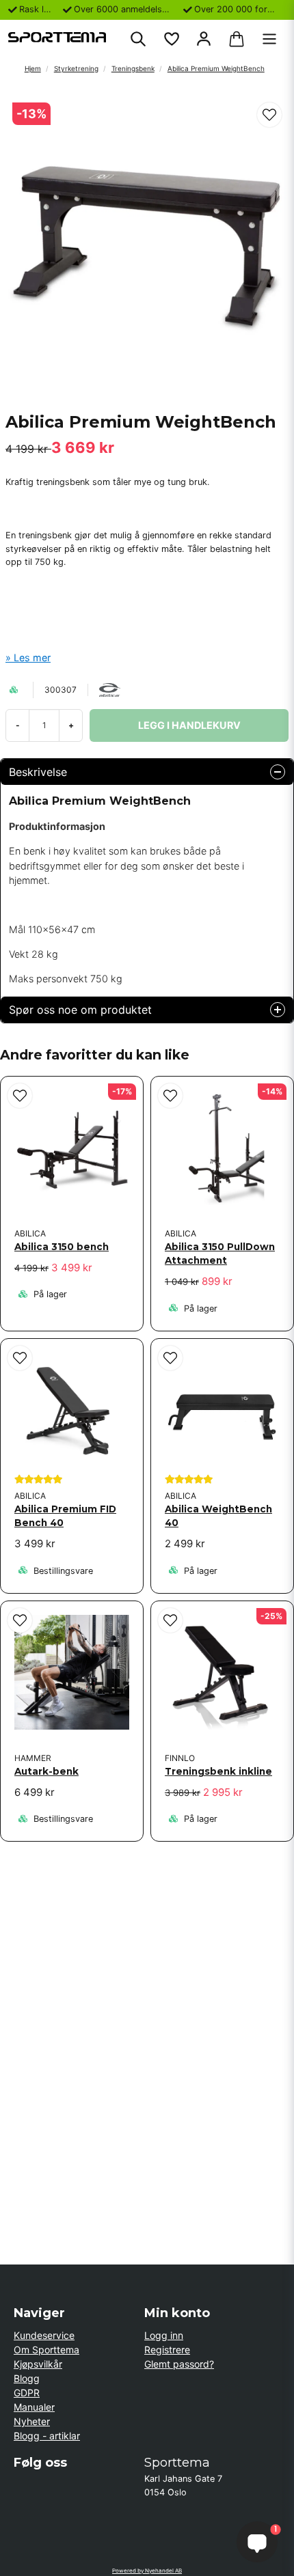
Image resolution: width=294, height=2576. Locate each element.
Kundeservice (44, 2335)
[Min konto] (204, 39)
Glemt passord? (179, 2364)
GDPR (27, 2393)
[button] (269, 115)
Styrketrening (76, 68)
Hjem (33, 68)
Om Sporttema (46, 2350)
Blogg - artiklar (47, 2436)
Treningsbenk (133, 68)
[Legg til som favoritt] (171, 39)
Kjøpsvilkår (38, 2364)
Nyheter (32, 2421)
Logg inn (164, 2335)
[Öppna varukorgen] (237, 39)
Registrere (167, 2350)
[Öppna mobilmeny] (269, 39)
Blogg (27, 2378)
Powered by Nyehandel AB (147, 2571)
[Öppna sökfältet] (138, 39)
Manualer (34, 2407)
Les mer (32, 657)
